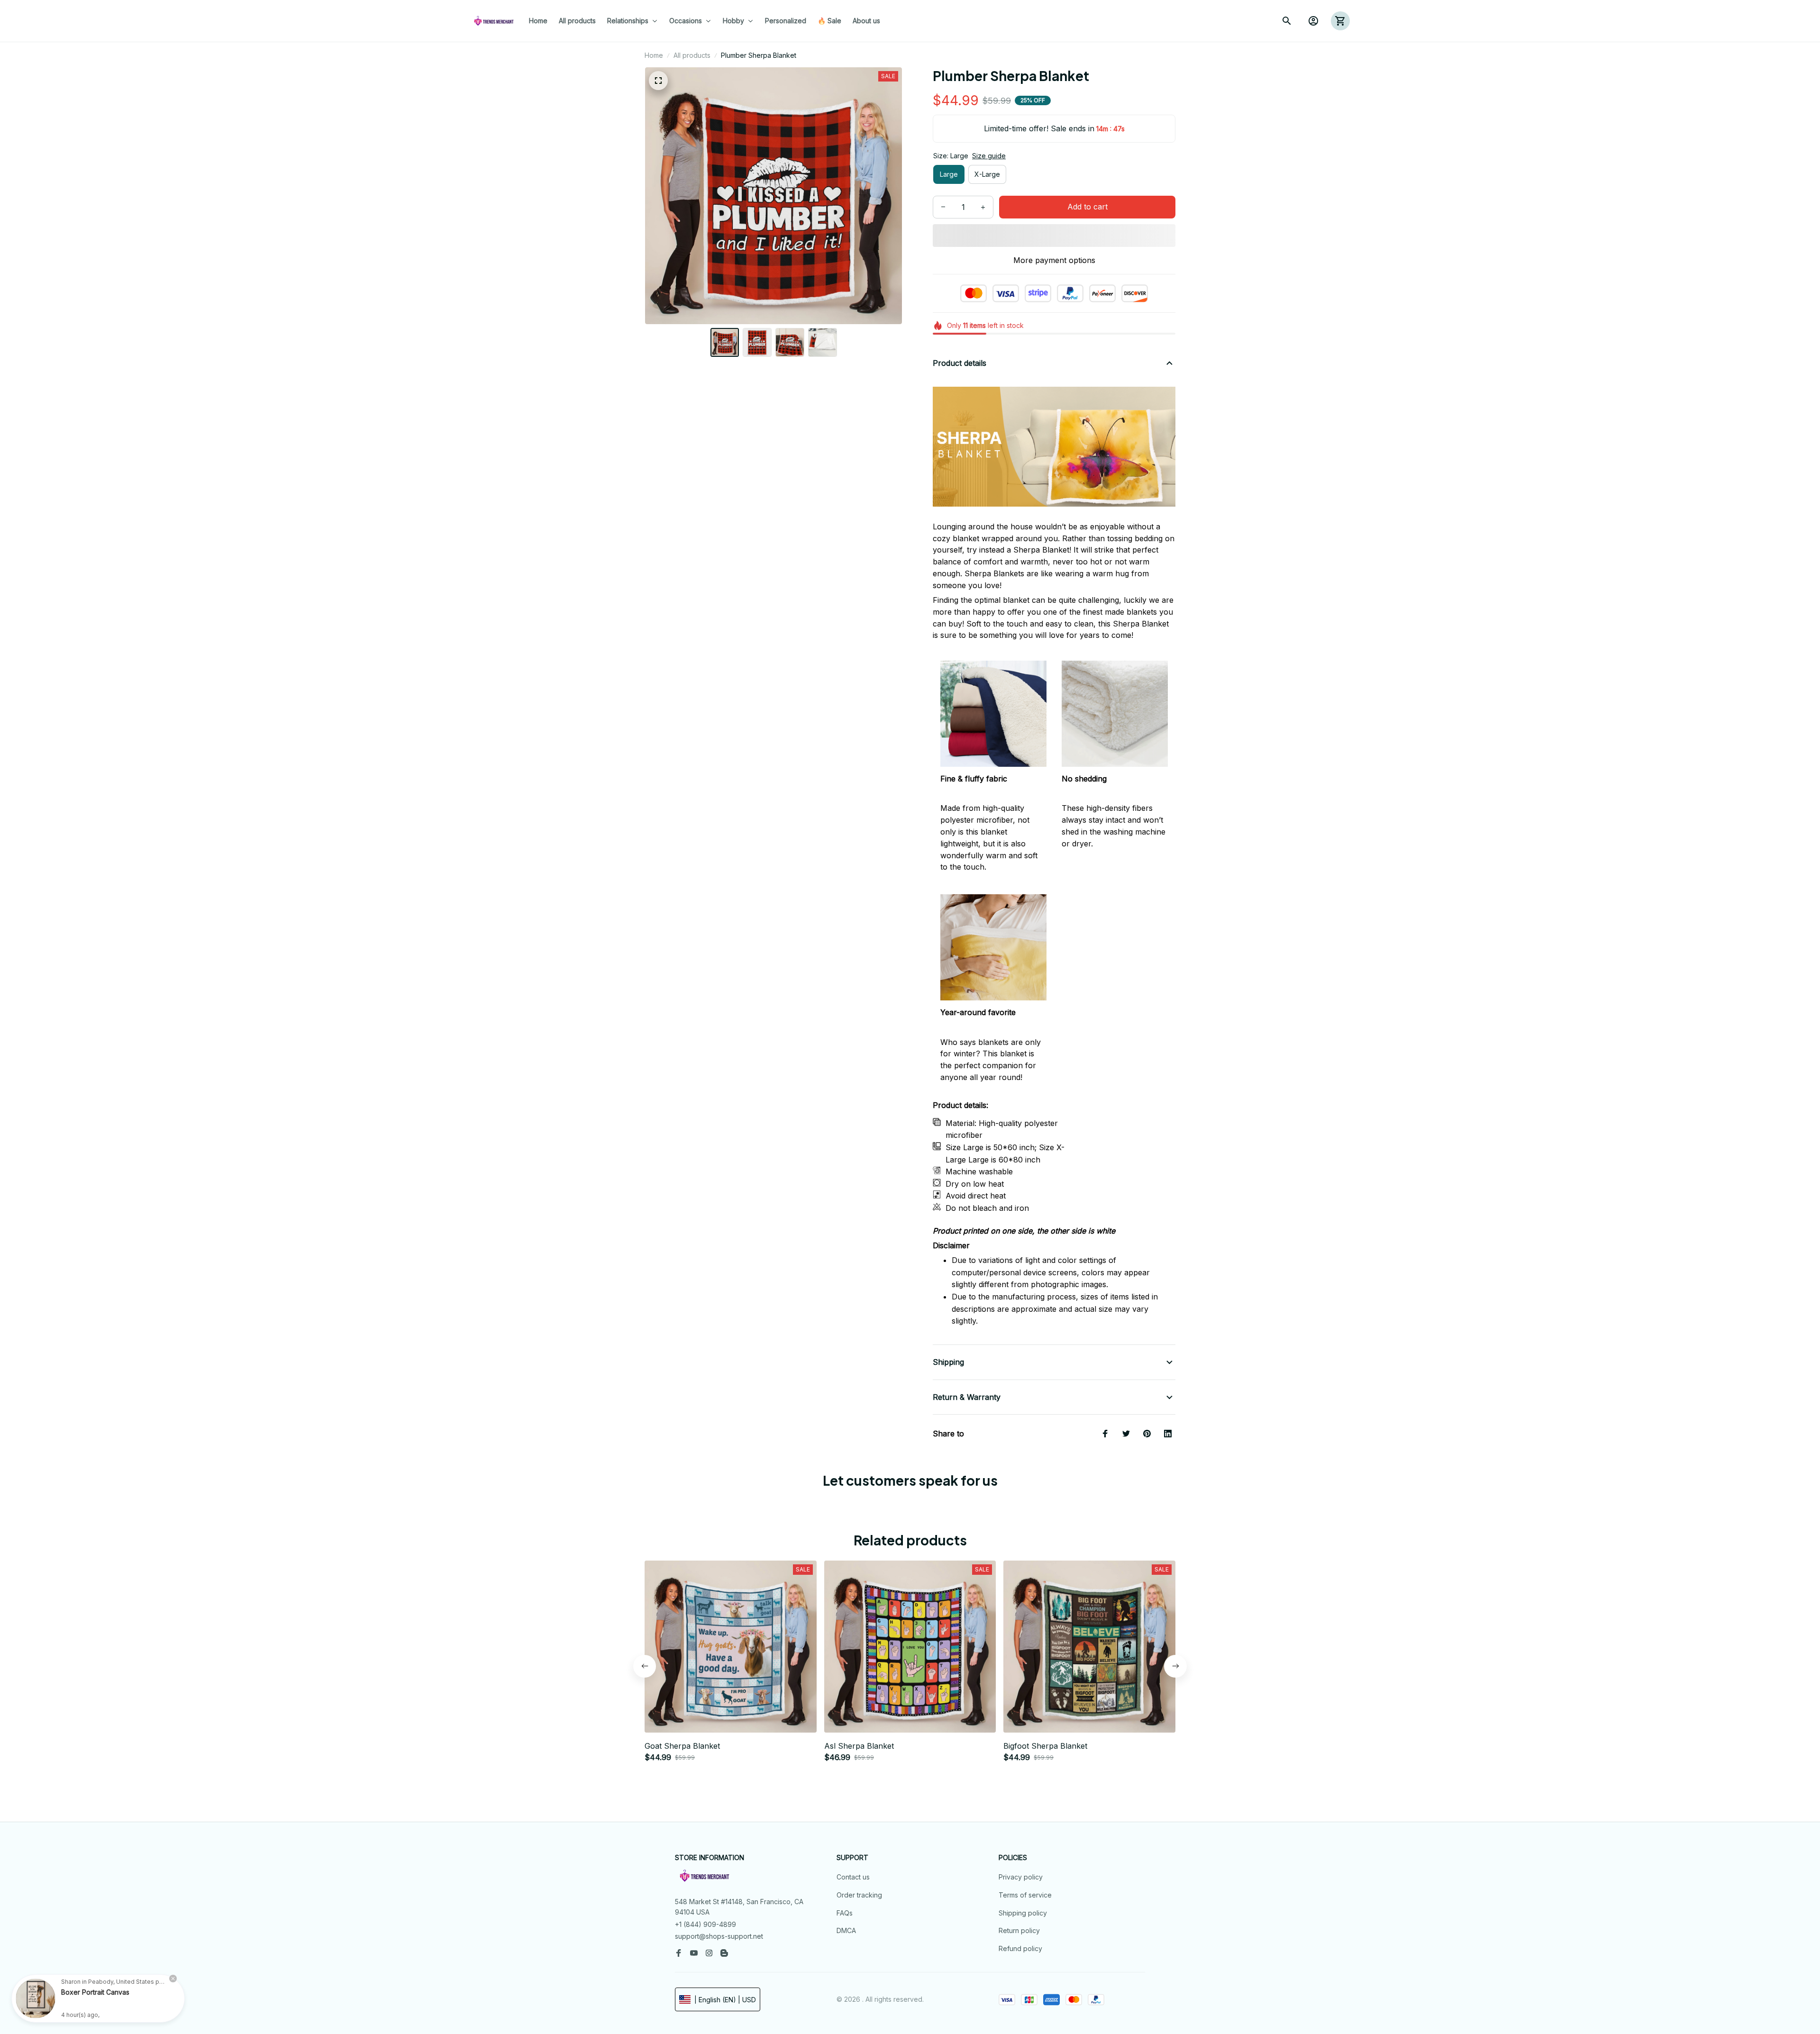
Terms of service (1025, 1895)
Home (654, 55)
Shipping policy (1023, 1913)
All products (692, 55)
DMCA (846, 1930)
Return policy (1019, 1930)
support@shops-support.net (719, 1936)
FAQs (845, 1913)
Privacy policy (1021, 1877)
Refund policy (1020, 1948)
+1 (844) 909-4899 (705, 1924)
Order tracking (859, 1895)
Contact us (853, 1877)
